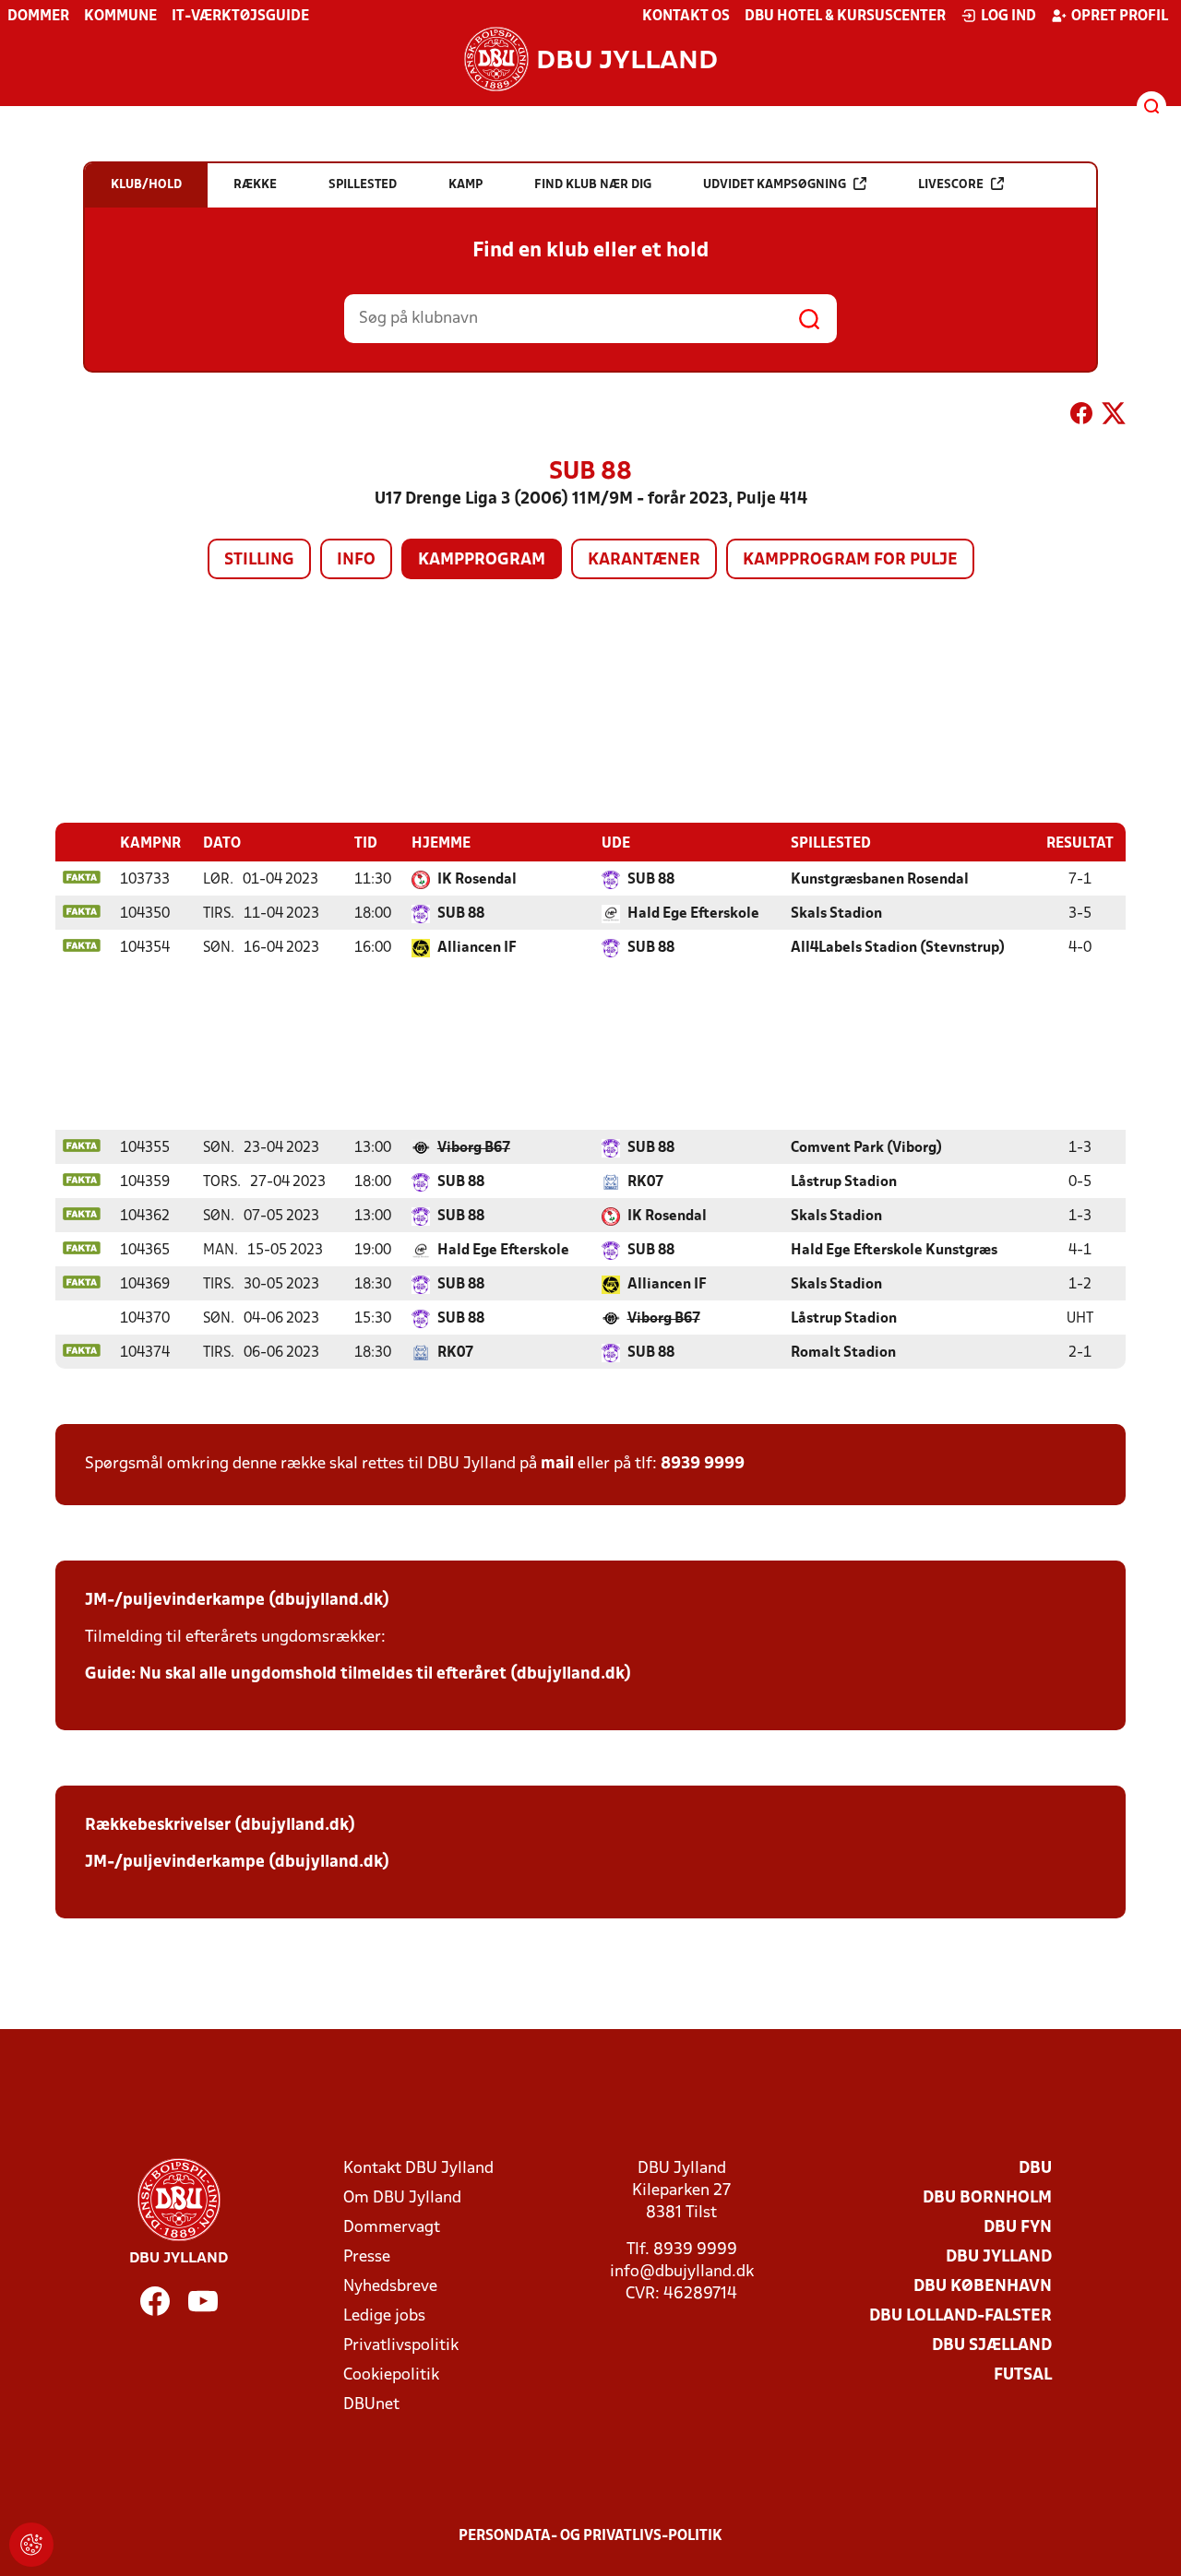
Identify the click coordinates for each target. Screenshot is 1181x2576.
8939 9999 (703, 1464)
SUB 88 (651, 880)
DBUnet (371, 2405)
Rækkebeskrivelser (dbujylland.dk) (220, 1826)
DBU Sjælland (992, 2346)
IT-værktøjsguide (240, 17)
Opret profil (1120, 17)
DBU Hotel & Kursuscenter (845, 17)
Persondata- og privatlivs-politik (590, 2536)
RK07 (645, 1182)
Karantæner (644, 560)
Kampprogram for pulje (850, 560)
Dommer (38, 17)
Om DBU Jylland (402, 2198)
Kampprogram (482, 560)
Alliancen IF (477, 948)
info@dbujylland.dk (682, 2272)
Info (356, 560)
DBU (1035, 2169)
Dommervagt (392, 2228)
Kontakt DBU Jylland (418, 2169)
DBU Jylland (999, 2257)
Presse (367, 2257)
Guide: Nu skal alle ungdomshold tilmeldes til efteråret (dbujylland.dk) (358, 1674)
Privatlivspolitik (401, 2346)
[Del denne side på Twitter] (1114, 417)
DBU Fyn (1018, 2228)
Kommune (120, 17)
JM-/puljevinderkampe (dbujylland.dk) (237, 1601)
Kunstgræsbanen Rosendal (880, 880)
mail (557, 1464)
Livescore (951, 185)
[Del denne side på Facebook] (1081, 417)
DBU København (983, 2287)
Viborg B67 (474, 1148)
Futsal (1023, 2375)
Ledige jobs (384, 2316)
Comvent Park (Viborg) (866, 1148)
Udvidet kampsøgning (775, 185)
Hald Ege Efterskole (693, 914)
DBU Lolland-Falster (960, 2316)
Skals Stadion (836, 914)
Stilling (259, 560)
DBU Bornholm (987, 2198)
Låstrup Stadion (844, 1182)
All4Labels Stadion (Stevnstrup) (898, 948)
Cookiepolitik (391, 2375)
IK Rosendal (477, 880)
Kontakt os (686, 17)
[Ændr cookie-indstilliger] (31, 2545)
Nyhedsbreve (390, 2287)
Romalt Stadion (843, 1353)
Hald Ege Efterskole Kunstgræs (894, 1251)
